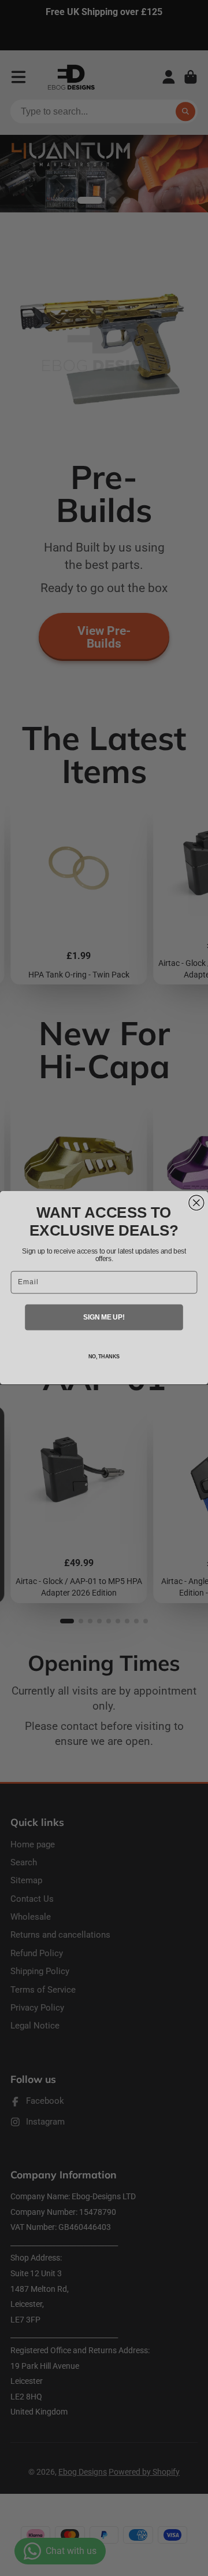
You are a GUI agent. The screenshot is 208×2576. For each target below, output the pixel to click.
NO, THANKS (104, 1357)
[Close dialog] (196, 1203)
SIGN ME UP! (104, 1317)
